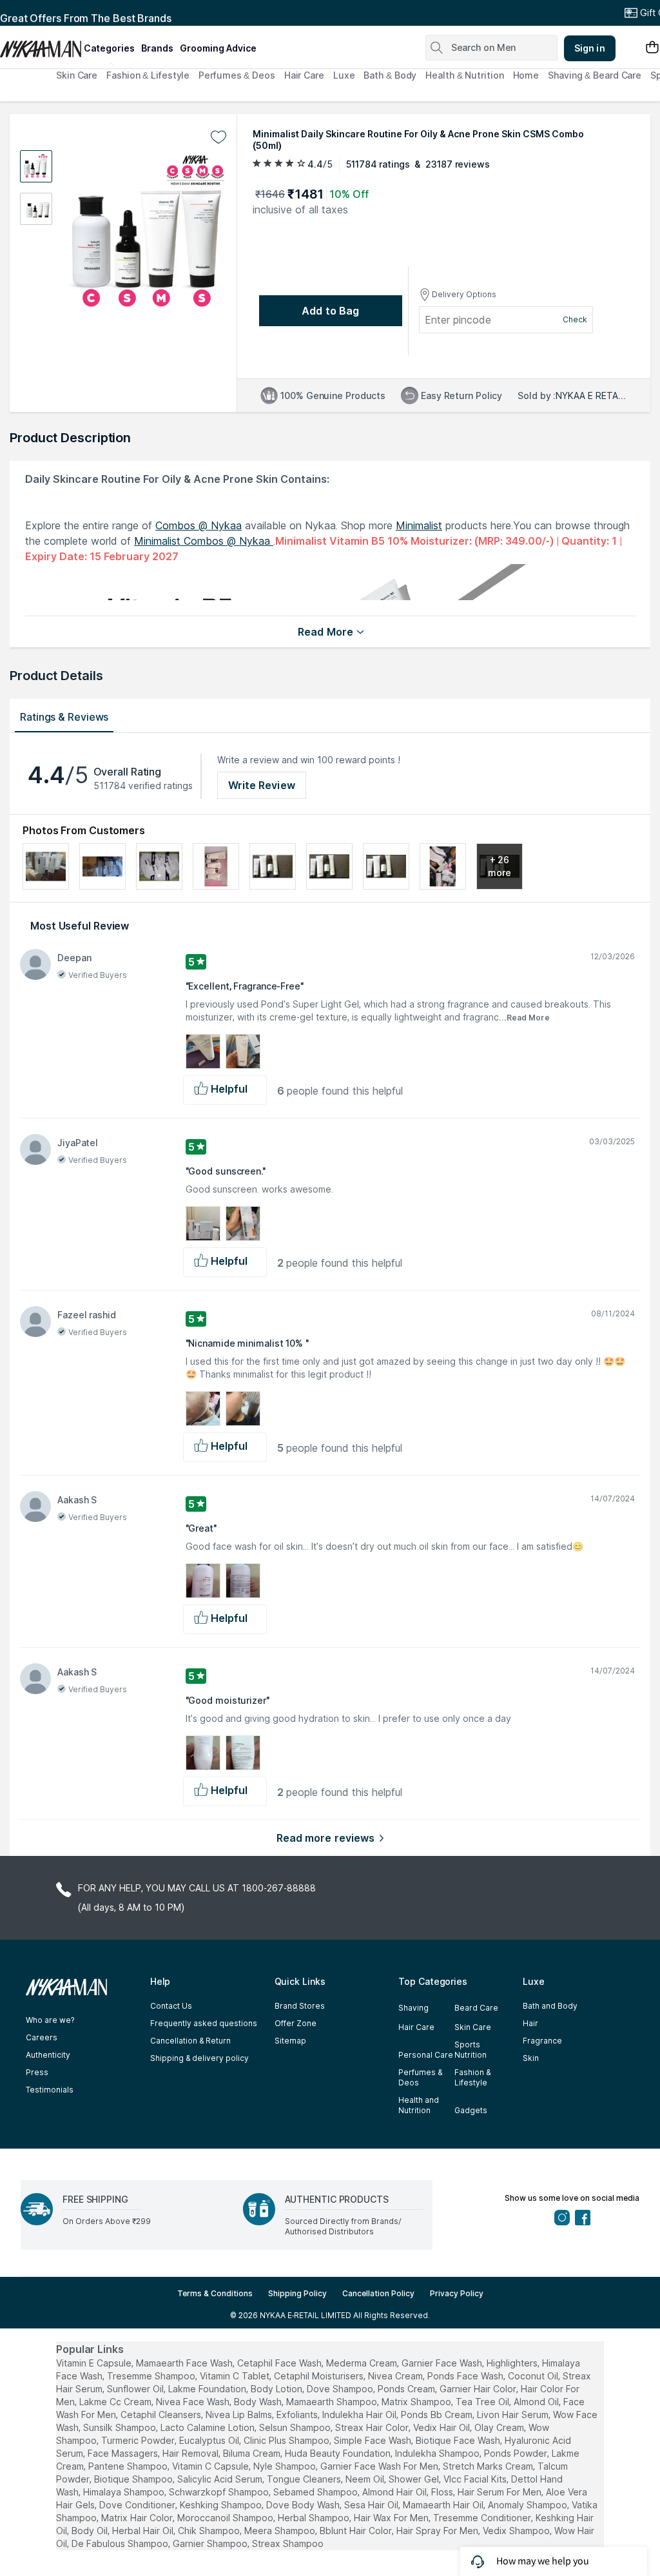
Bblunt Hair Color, (357, 2531)
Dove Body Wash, (304, 2505)
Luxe (344, 75)
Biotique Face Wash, (459, 2440)
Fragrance (542, 2041)
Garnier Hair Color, (479, 2389)
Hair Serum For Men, (500, 2492)
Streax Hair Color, (373, 2427)
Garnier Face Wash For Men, (380, 2466)
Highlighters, (513, 2363)
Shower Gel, (415, 2479)
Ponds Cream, (407, 2389)
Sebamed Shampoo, (316, 2492)
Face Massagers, (124, 2453)
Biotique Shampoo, (134, 2479)
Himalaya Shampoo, (125, 2492)
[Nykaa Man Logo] (40, 44)
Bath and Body (550, 2006)
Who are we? (50, 2020)
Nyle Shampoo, (286, 2466)
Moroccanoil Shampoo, (226, 2518)
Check (575, 319)
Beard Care (476, 2008)
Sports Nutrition (471, 2050)
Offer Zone (296, 2023)
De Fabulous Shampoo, (121, 2543)
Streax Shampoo (288, 2543)
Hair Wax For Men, (392, 2518)
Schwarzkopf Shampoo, (220, 2492)
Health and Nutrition (419, 2105)
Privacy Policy (457, 2293)
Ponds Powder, (517, 2453)
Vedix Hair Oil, (442, 2427)
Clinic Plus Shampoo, (287, 2440)
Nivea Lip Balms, (240, 2415)
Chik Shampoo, (210, 2531)
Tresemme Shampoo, (152, 2376)
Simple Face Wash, (374, 2440)
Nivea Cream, (396, 2376)
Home (526, 75)
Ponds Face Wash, (466, 2376)
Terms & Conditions (215, 2293)
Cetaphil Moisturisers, (320, 2376)
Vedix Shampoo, (517, 2531)
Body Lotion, (277, 2389)
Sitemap (290, 2041)
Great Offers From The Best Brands (86, 13)
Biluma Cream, (253, 2453)
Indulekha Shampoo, (438, 2453)
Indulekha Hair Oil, (360, 2415)
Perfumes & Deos (237, 75)
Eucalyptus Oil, (210, 2440)
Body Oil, (91, 2531)
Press (37, 2072)
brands (157, 48)
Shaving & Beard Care (595, 75)
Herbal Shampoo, (315, 2518)
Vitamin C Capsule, (211, 2466)
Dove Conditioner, (138, 2505)
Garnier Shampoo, (211, 2543)
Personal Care (426, 2055)
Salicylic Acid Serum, (221, 2479)
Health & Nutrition (464, 75)
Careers (42, 2037)
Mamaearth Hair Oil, (444, 2505)
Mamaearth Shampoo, (333, 2402)
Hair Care (304, 75)
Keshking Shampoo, (222, 2505)
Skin (531, 2058)
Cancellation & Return (190, 2041)
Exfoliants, (298, 2415)
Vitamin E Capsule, (95, 2363)
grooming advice (218, 48)
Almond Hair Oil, (395, 2492)
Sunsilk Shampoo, (121, 2427)
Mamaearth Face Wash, (185, 2363)
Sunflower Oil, (136, 2389)
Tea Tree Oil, (483, 2402)
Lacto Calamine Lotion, (209, 2427)
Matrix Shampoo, (417, 2402)
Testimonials (50, 2090)
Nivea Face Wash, (194, 2402)
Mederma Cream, (363, 2363)
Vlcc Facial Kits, (476, 2479)
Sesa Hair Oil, (372, 2505)
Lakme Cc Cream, (116, 2402)
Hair (530, 2023)
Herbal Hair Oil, (144, 2531)
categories (109, 48)
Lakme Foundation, (208, 2389)
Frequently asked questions (204, 2023)
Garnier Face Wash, (443, 2363)
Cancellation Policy (378, 2293)
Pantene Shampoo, (129, 2466)
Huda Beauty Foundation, (339, 2453)
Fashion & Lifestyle (148, 75)
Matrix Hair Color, (138, 2518)
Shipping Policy (297, 2293)
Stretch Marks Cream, (489, 2466)
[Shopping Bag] (652, 48)
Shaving (413, 2008)
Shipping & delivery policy (199, 2058)
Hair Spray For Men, (438, 2531)
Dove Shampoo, (341, 2389)
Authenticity (48, 2055)
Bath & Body (390, 75)
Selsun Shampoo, (296, 2427)
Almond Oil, (537, 2402)
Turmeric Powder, (139, 2440)
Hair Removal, (191, 2453)
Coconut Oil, (534, 2376)
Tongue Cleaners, (305, 2479)
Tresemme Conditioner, (483, 2518)
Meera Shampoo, (281, 2531)
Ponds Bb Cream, (438, 2415)
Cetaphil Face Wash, (280, 2363)
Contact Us (171, 2006)
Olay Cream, (500, 2427)
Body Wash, (259, 2402)
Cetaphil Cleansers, (162, 2415)
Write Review (262, 785)
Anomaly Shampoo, (529, 2505)
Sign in (590, 48)
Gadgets (471, 2110)
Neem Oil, (366, 2479)
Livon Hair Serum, (514, 2415)
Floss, (443, 2492)
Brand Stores (300, 2006)
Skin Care (77, 75)
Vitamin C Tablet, (236, 2376)
